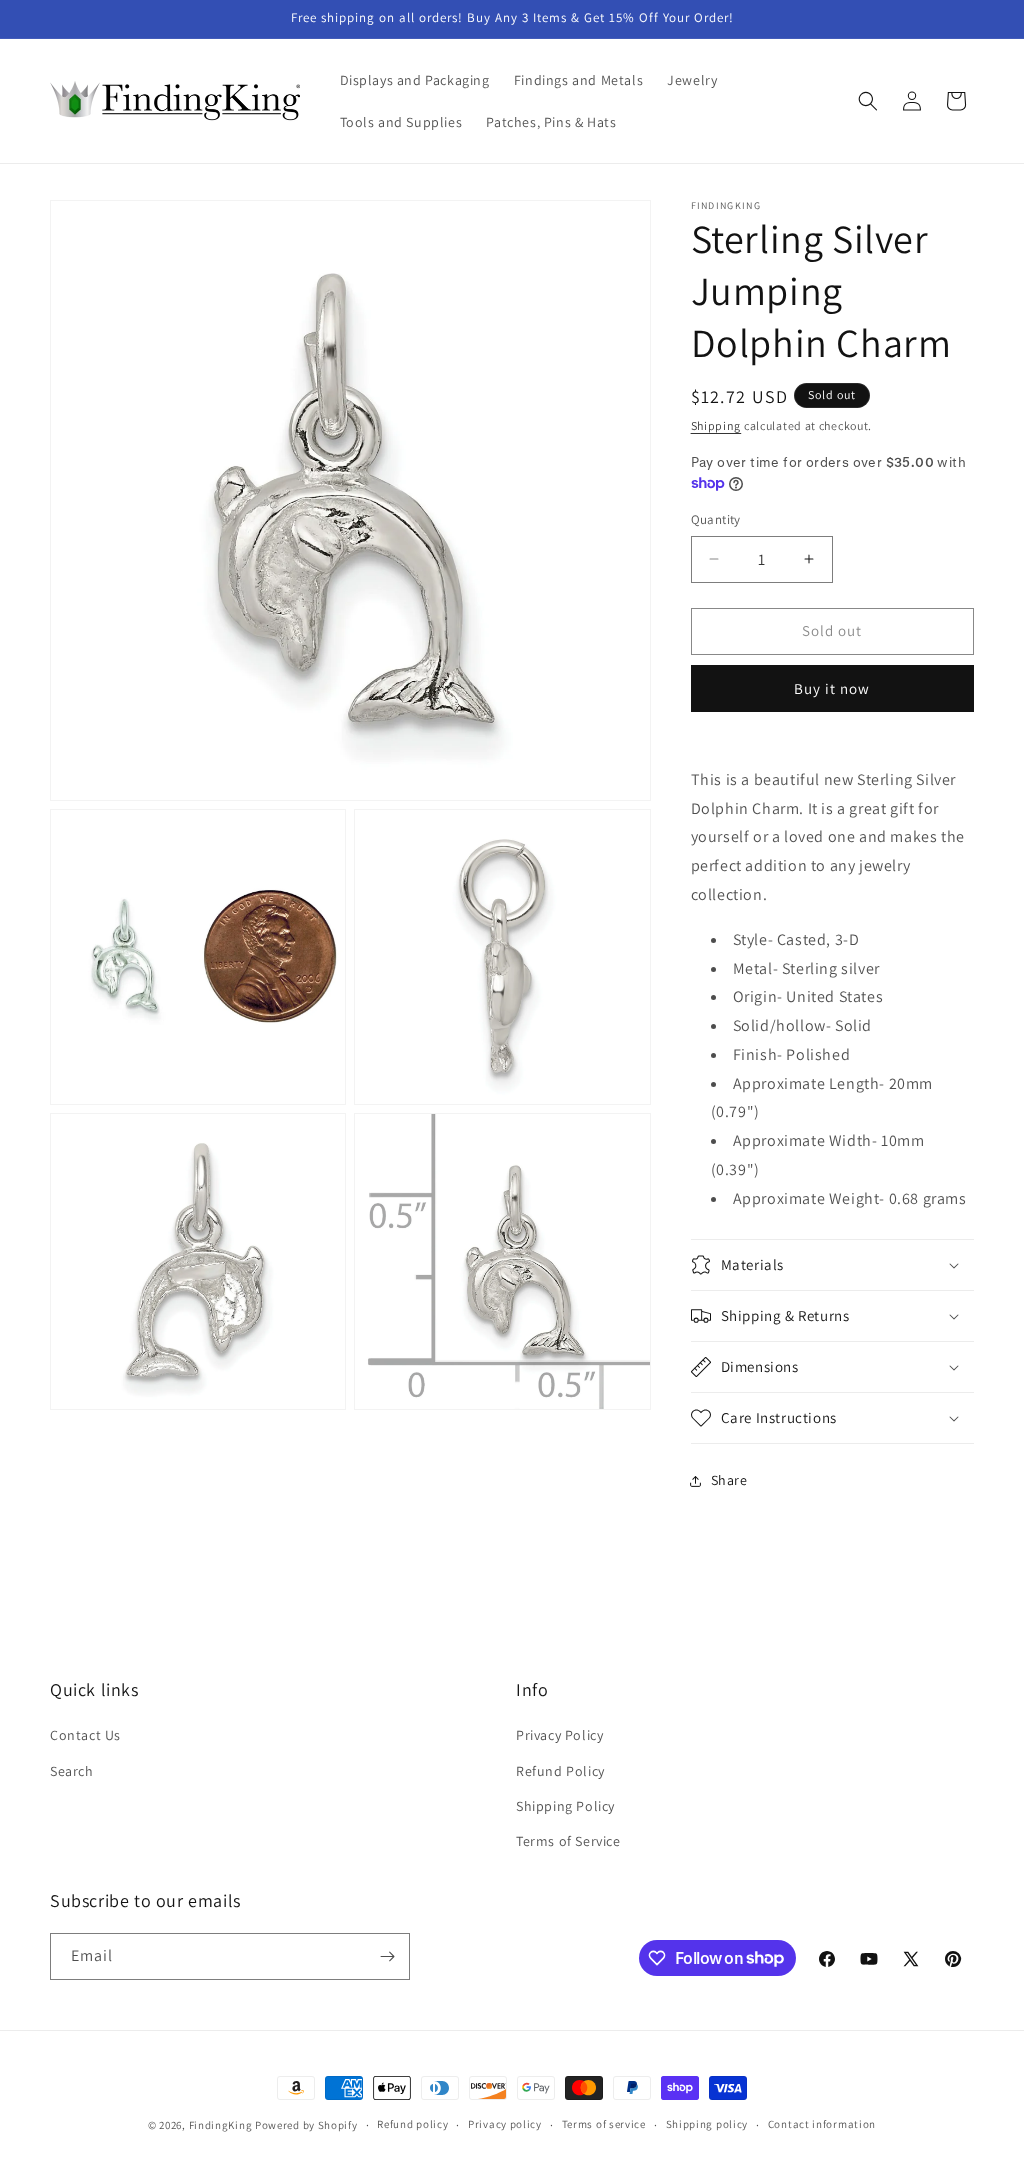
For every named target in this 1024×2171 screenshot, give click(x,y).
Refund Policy (560, 1771)
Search (72, 1771)
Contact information (822, 2124)
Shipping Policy (565, 1806)
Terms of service (604, 2124)
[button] (868, 101)
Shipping (716, 425)
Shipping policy (707, 2124)
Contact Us (85, 1735)
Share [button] (729, 1480)
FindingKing (221, 2125)
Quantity (716, 519)
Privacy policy (505, 2124)
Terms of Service (568, 1841)
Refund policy (412, 2124)
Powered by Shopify (306, 2125)
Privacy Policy (559, 1735)
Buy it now (832, 688)
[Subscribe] (387, 1956)
